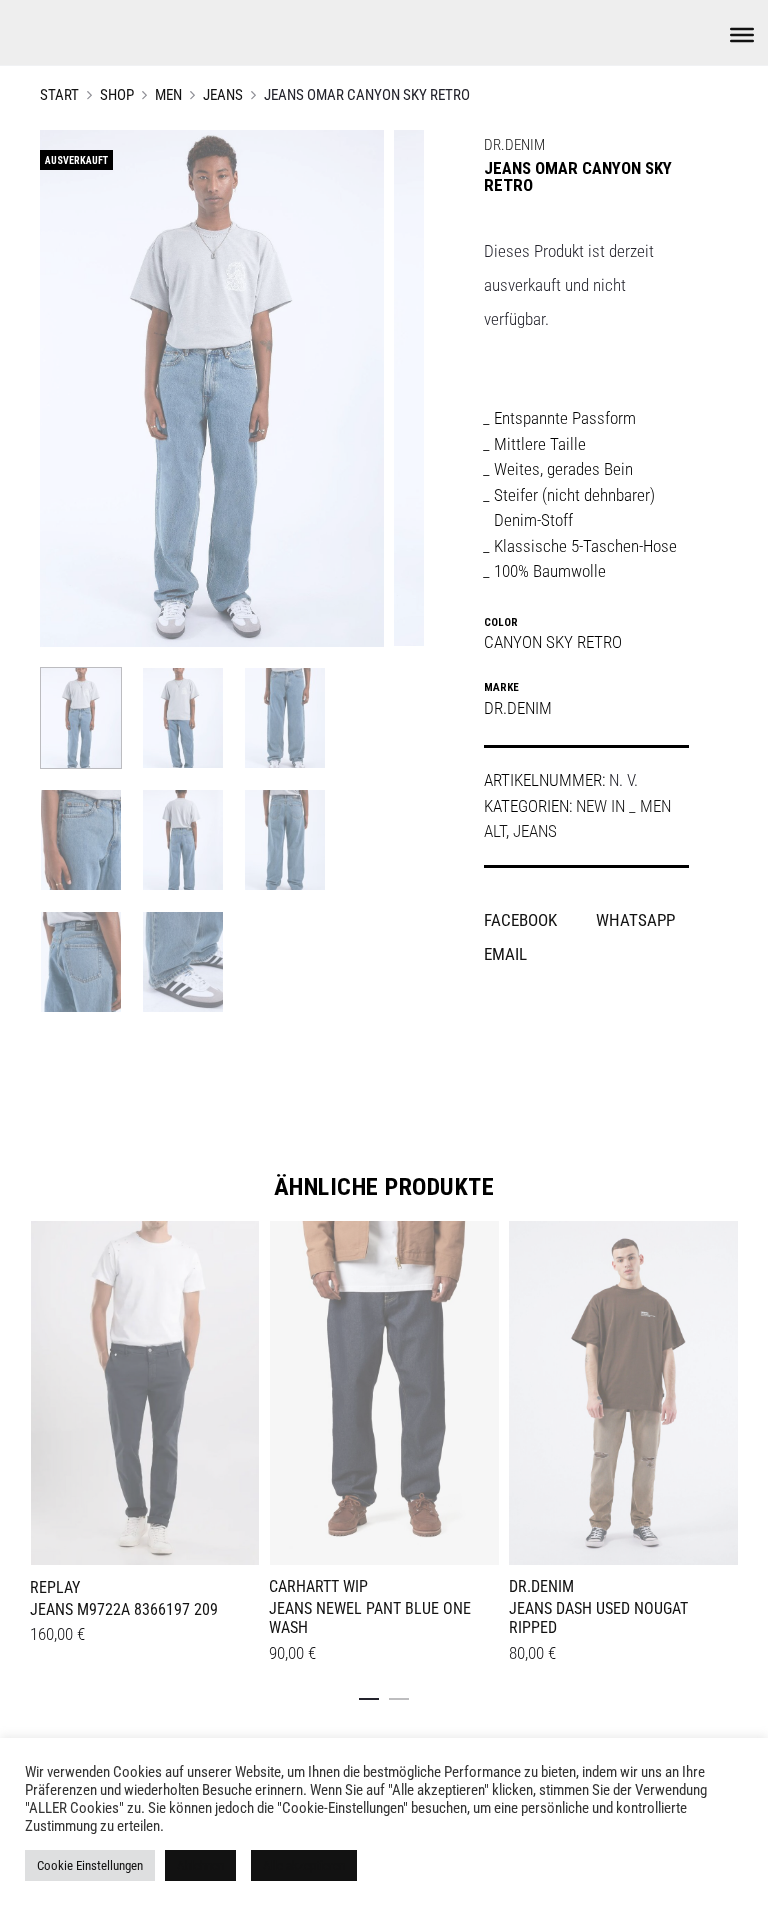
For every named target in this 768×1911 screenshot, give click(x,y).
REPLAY (55, 1587)
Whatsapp (635, 920)
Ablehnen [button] (200, 1865)
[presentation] (42, 1391)
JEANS (223, 95)
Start (59, 95)
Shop (117, 95)
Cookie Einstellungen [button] (90, 1865)
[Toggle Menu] (742, 35)
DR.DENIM (514, 145)
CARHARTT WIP (318, 1586)
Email (505, 954)
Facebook (522, 920)
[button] (369, 1695)
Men (168, 95)
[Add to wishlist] (234, 1246)
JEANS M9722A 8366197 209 (124, 1609)
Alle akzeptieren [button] (304, 1865)
